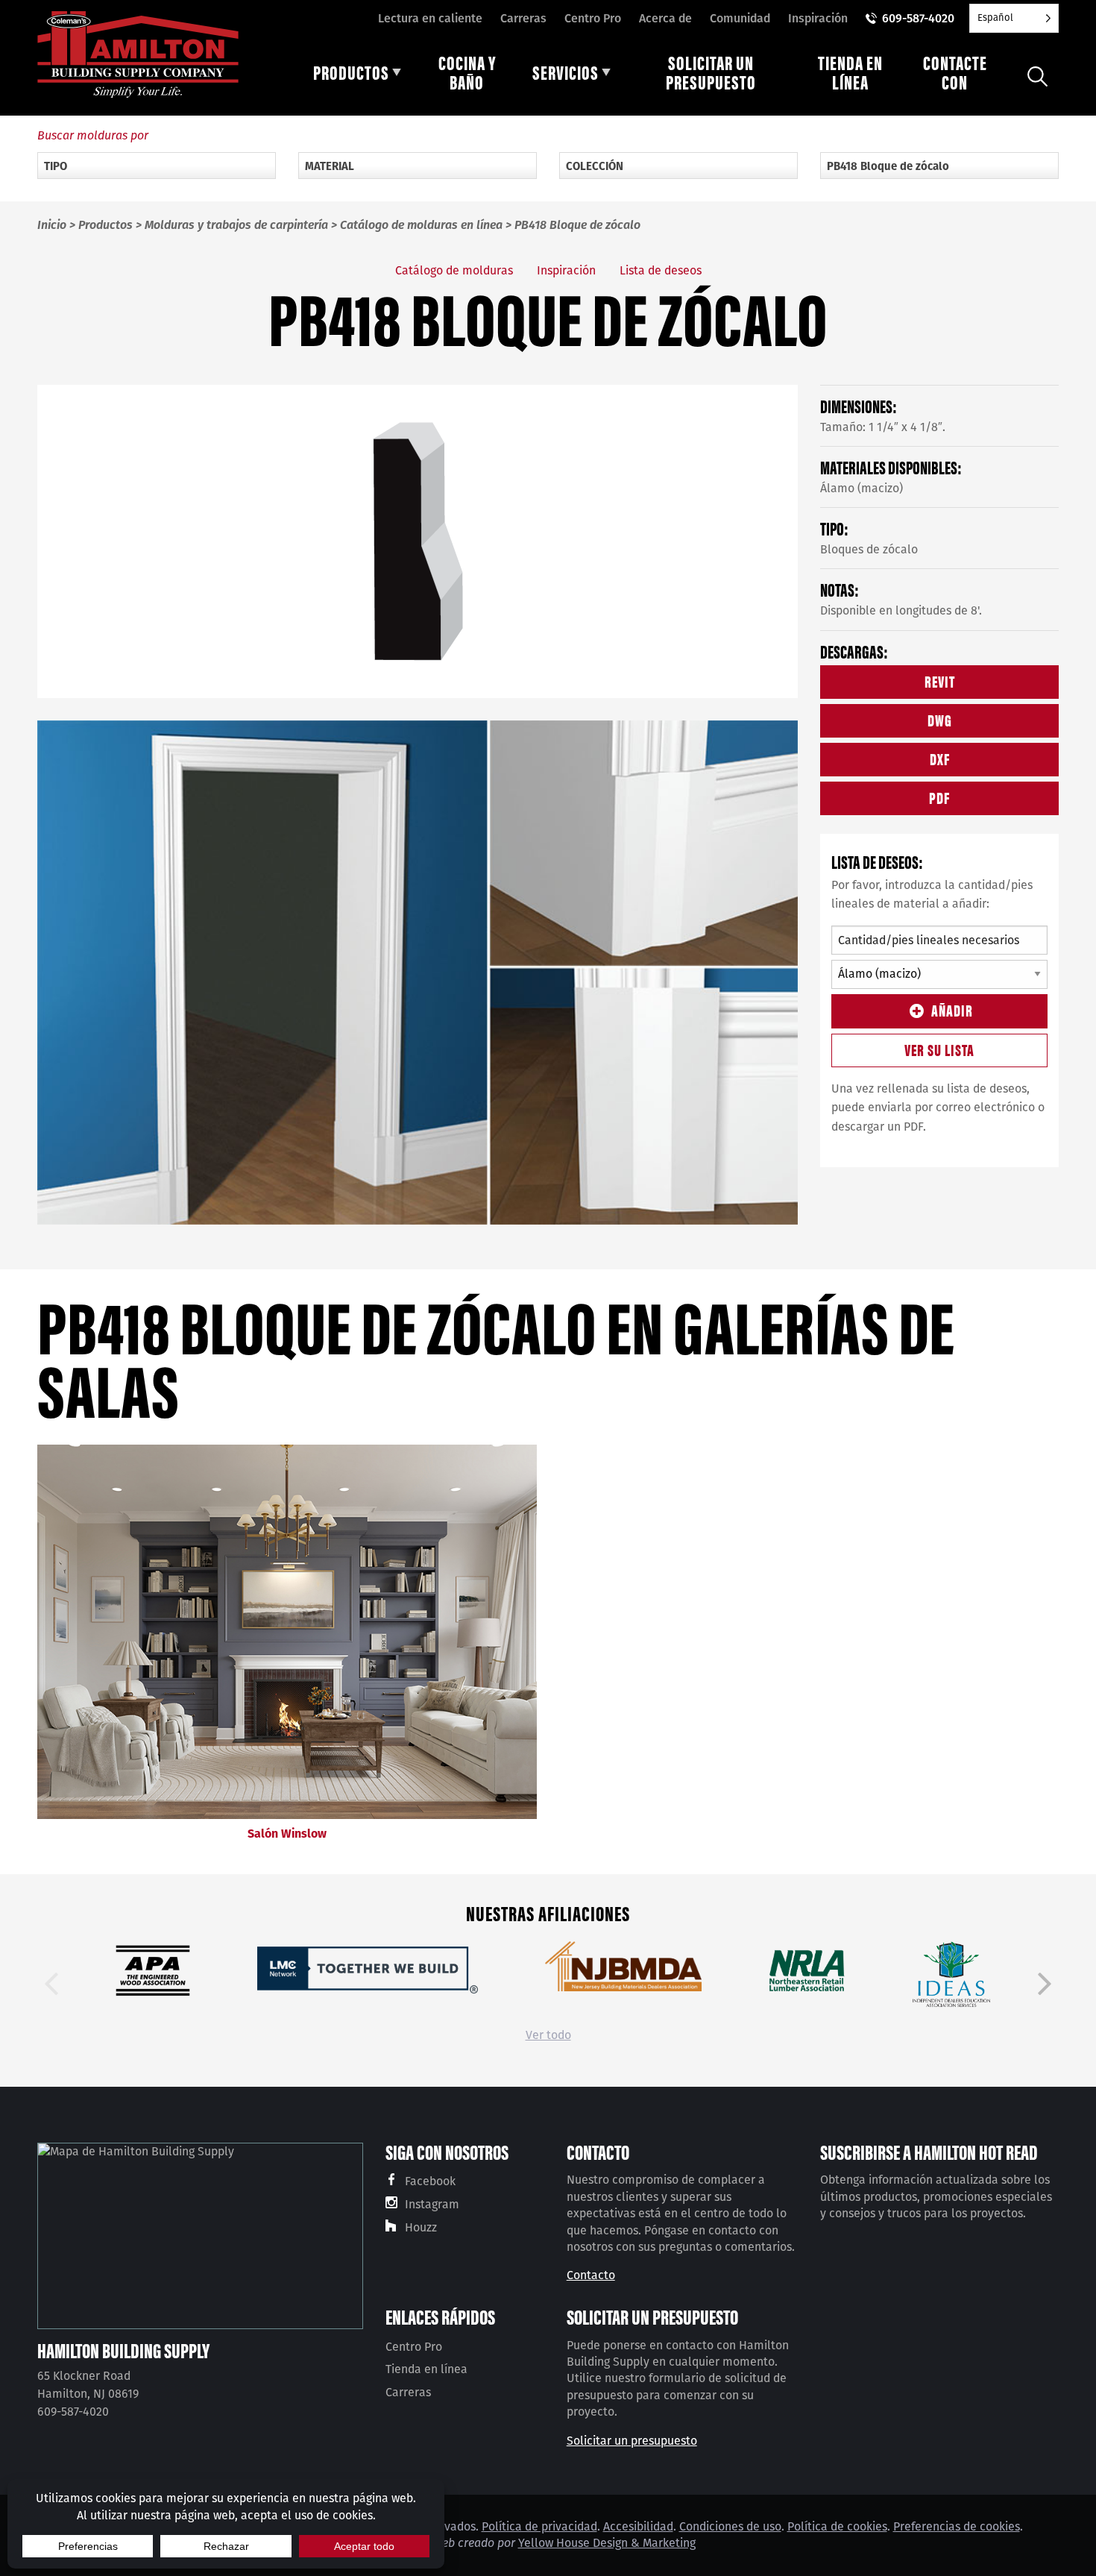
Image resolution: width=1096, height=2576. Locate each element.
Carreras (523, 18)
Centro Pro (593, 18)
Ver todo (548, 2035)
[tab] (357, 76)
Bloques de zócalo (869, 549)
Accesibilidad (638, 2526)
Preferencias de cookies (957, 2526)
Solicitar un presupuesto (632, 2441)
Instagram (432, 2204)
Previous (51, 1984)
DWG (940, 719)
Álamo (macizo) (862, 488)
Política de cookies (837, 2526)
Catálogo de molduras (454, 270)
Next (1045, 1984)
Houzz (421, 2227)
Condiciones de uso (730, 2526)
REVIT (940, 681)
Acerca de (665, 18)
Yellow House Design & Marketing (607, 2543)
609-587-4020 (918, 18)
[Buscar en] (1037, 76)
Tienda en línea (426, 2369)
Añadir (952, 1009)
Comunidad (740, 18)
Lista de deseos (661, 270)
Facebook (430, 2181)
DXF (940, 758)
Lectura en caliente (430, 18)
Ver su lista (939, 1049)
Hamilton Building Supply (123, 2350)
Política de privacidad (539, 2526)
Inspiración (818, 18)
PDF (939, 797)
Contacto (591, 2275)
